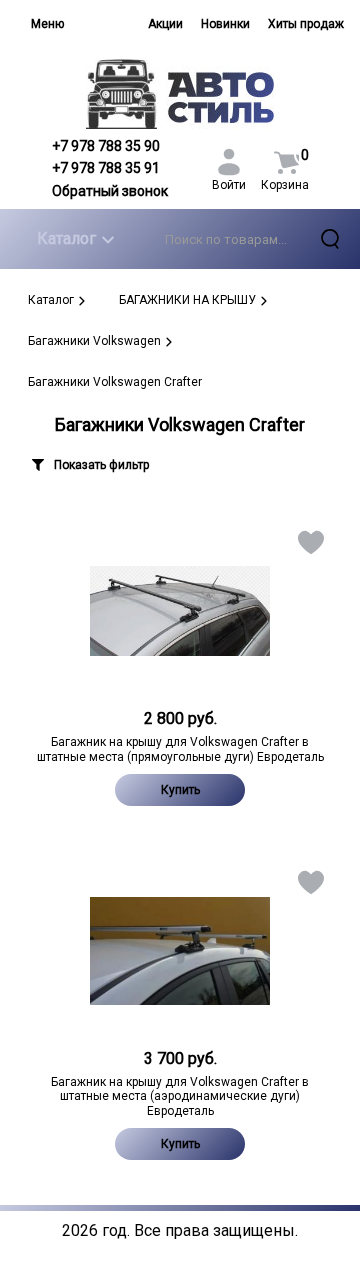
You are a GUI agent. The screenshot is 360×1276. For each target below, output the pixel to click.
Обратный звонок (110, 191)
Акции (165, 24)
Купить (180, 790)
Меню (47, 24)
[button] (309, 546)
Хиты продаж (306, 24)
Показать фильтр (101, 465)
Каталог (66, 238)
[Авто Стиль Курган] (180, 93)
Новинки (225, 24)
